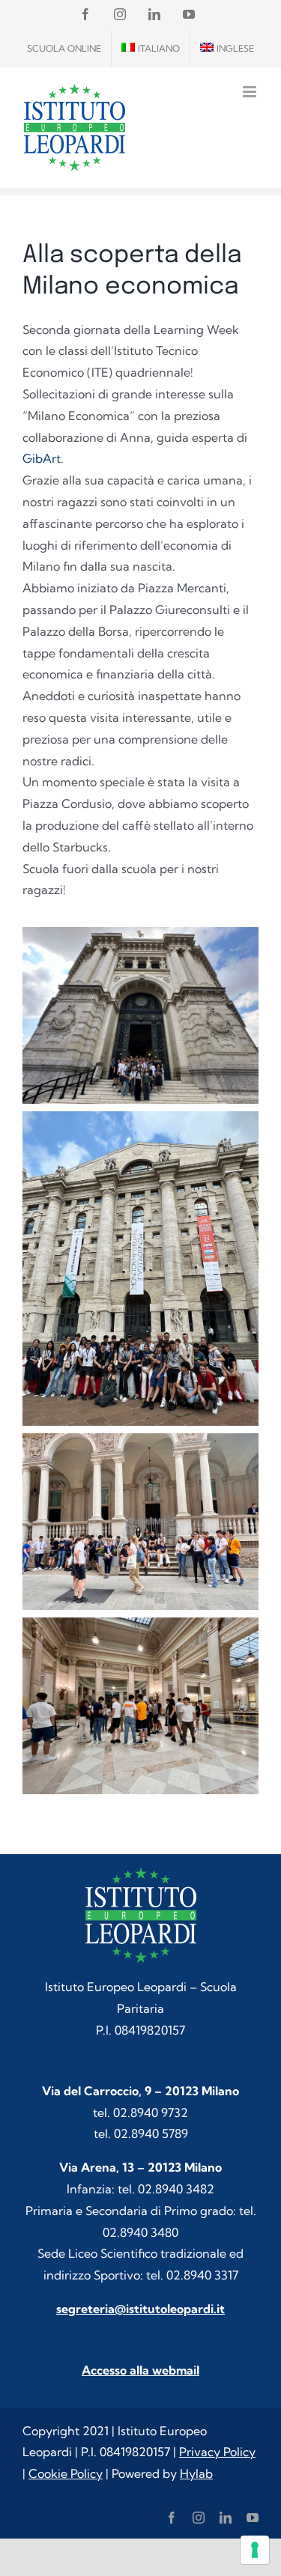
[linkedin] (226, 2518)
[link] (42, 458)
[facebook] (172, 2518)
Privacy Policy (217, 2452)
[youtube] (253, 2518)
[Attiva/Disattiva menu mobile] (251, 92)
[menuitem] (151, 49)
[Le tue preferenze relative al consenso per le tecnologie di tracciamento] (255, 2550)
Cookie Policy (66, 2473)
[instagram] (199, 2518)
